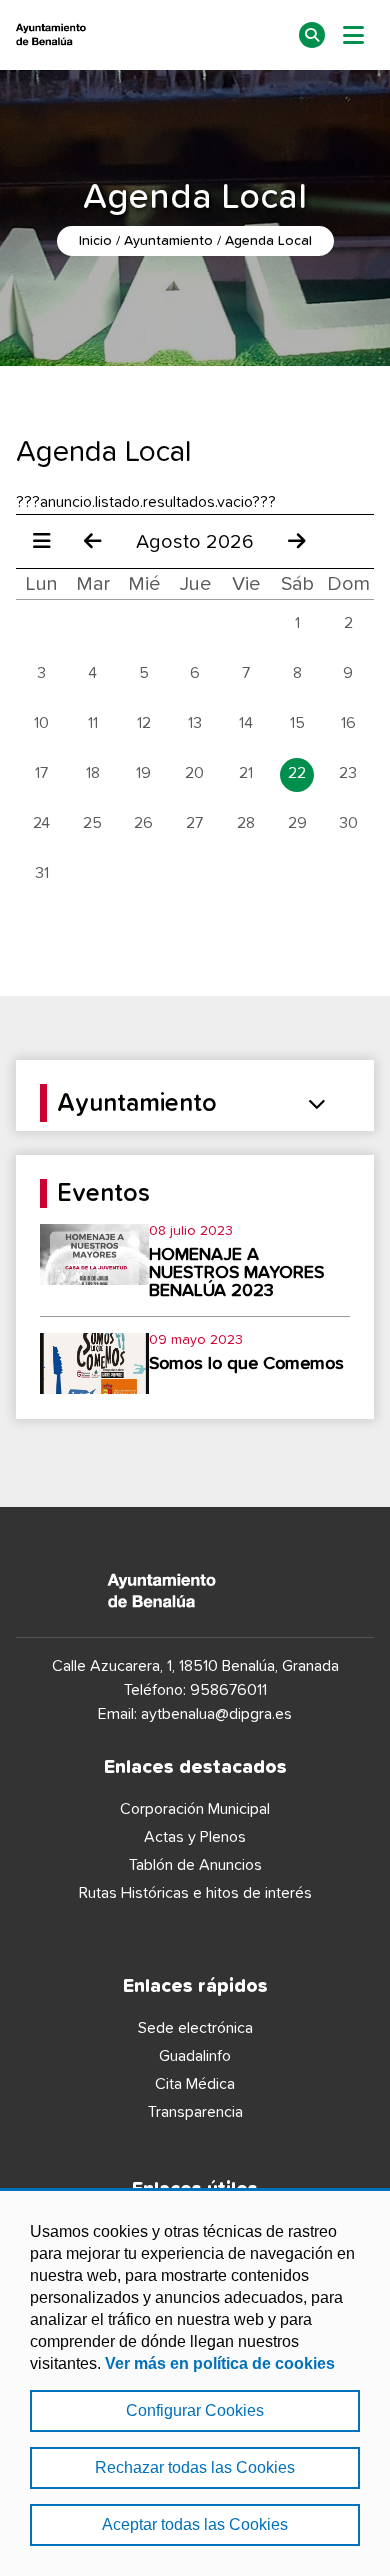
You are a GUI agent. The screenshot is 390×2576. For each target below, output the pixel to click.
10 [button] (41, 723)
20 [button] (194, 773)
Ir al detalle (195, 1262)
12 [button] (144, 723)
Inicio (95, 241)
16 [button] (348, 723)
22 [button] (297, 773)
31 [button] (42, 873)
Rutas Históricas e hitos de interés (195, 1893)
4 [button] (92, 673)
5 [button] (144, 673)
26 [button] (143, 823)
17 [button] (41, 773)
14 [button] (246, 723)
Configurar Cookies (195, 2410)
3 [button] (41, 673)
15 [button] (297, 723)
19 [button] (143, 773)
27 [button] (194, 823)
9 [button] (348, 673)
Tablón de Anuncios (195, 1865)
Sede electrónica (195, 2028)
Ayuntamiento (168, 241)
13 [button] (195, 723)
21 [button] (246, 773)
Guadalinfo (195, 2056)
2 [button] (348, 623)
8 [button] (297, 673)
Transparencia (195, 2112)
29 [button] (297, 823)
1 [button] (297, 623)
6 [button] (195, 673)
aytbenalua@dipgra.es (216, 1714)
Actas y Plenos (195, 1837)
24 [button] (41, 823)
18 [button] (93, 773)
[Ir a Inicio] (97, 35)
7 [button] (246, 673)
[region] (195, 2382)
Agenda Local (268, 241)
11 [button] (93, 723)
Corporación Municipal (195, 1809)
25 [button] (92, 823)
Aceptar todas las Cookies (195, 2524)
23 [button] (348, 773)
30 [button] (348, 823)
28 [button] (246, 823)
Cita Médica (195, 2084)
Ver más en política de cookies (220, 2363)
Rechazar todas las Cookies (195, 2467)
